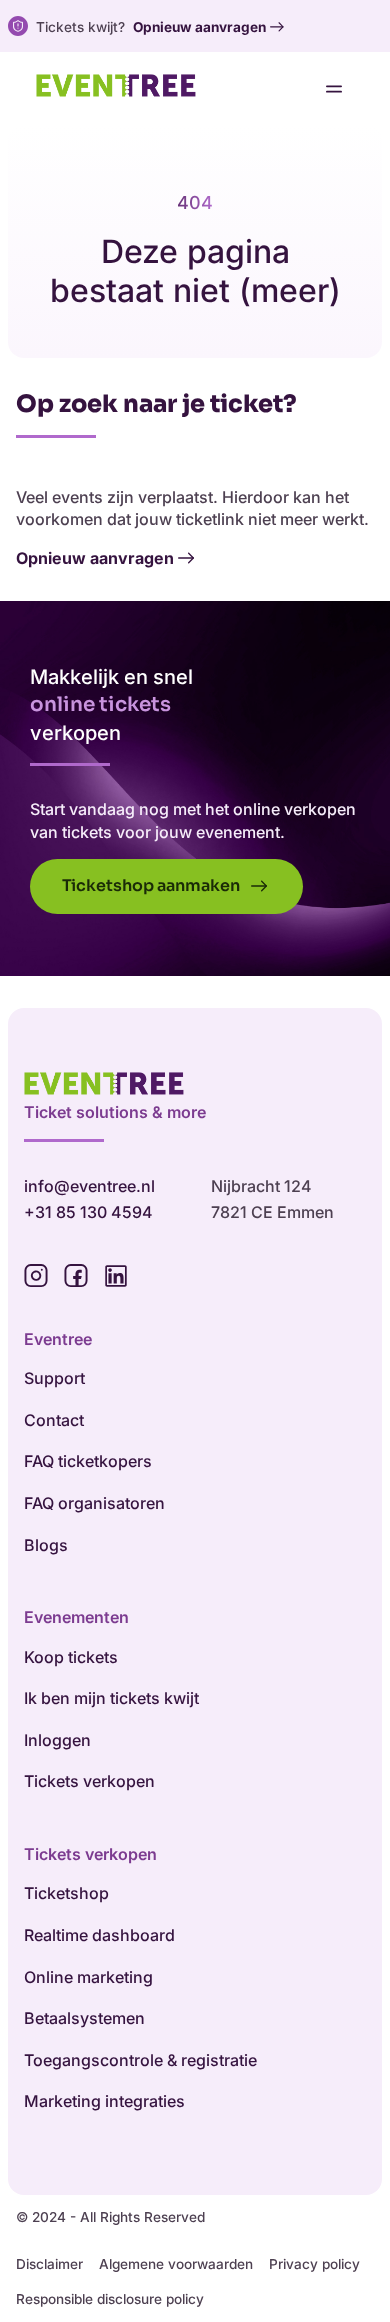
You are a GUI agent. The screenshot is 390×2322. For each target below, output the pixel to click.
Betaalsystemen (84, 2018)
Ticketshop (66, 1893)
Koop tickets (71, 1657)
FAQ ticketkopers (88, 1461)
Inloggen (57, 1740)
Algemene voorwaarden (176, 2264)
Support (54, 1378)
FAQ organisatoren (94, 1503)
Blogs (46, 1545)
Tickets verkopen (89, 1781)
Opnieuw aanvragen (199, 27)
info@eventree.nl (89, 1186)
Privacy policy (314, 2264)
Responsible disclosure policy (110, 2299)
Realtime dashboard (99, 1935)
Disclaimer (49, 2264)
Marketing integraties (104, 2101)
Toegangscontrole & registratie (140, 2060)
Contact (54, 1420)
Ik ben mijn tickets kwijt (111, 1698)
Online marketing (88, 1977)
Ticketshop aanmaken (152, 885)
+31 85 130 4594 (88, 1212)
